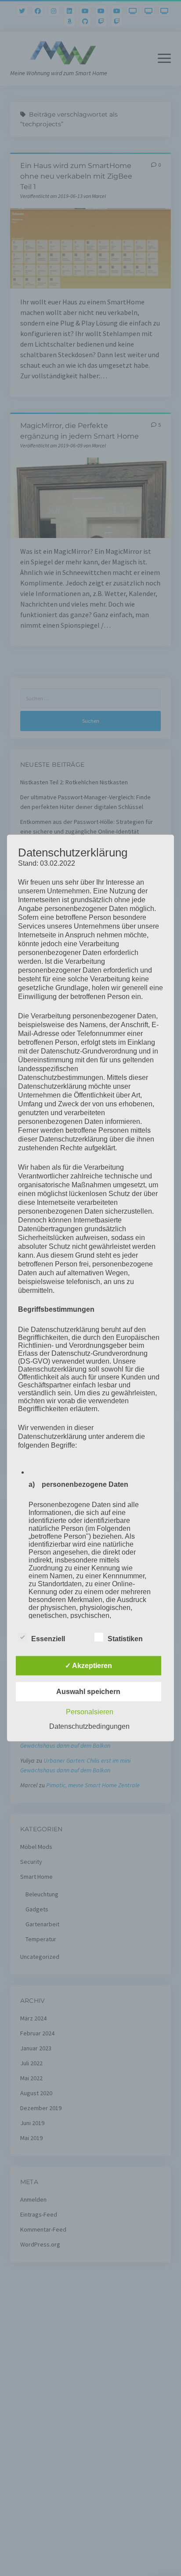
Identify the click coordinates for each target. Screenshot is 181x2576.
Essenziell (48, 1638)
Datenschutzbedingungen (89, 1726)
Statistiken (125, 1638)
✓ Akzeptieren (89, 1665)
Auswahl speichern (88, 1691)
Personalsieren (90, 1711)
